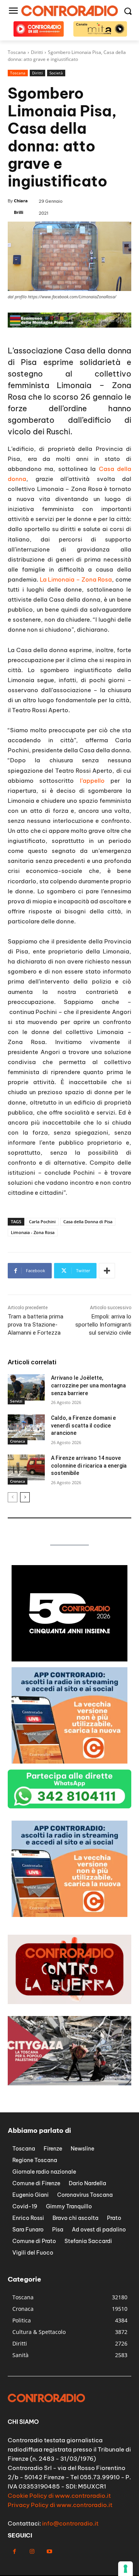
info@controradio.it (70, 2523)
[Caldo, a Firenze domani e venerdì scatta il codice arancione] (26, 1427)
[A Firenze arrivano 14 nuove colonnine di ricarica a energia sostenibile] (26, 1467)
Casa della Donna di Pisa (88, 1222)
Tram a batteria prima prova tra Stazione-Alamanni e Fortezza (36, 1325)
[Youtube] (49, 2552)
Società (56, 73)
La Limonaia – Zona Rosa (76, 579)
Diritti (37, 73)
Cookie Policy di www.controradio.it (59, 2496)
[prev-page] (13, 1497)
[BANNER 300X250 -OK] (69, 1659)
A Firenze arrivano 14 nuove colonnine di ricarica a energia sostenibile (89, 1465)
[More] (107, 1271)
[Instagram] (32, 2552)
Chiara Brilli (21, 206)
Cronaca (18, 1441)
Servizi (16, 1401)
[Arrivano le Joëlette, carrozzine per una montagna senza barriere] (26, 1387)
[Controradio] (69, 11)
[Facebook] (14, 2552)
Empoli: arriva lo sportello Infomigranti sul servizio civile (103, 1325)
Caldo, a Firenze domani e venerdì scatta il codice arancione (83, 1425)
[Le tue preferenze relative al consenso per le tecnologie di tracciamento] (125, 2569)
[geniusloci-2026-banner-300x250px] (69, 1915)
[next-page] (25, 1497)
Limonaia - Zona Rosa (33, 1232)
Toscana (18, 73)
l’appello (92, 781)
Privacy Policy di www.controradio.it (60, 2505)
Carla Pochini (42, 1222)
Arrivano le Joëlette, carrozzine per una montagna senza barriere (88, 1385)
